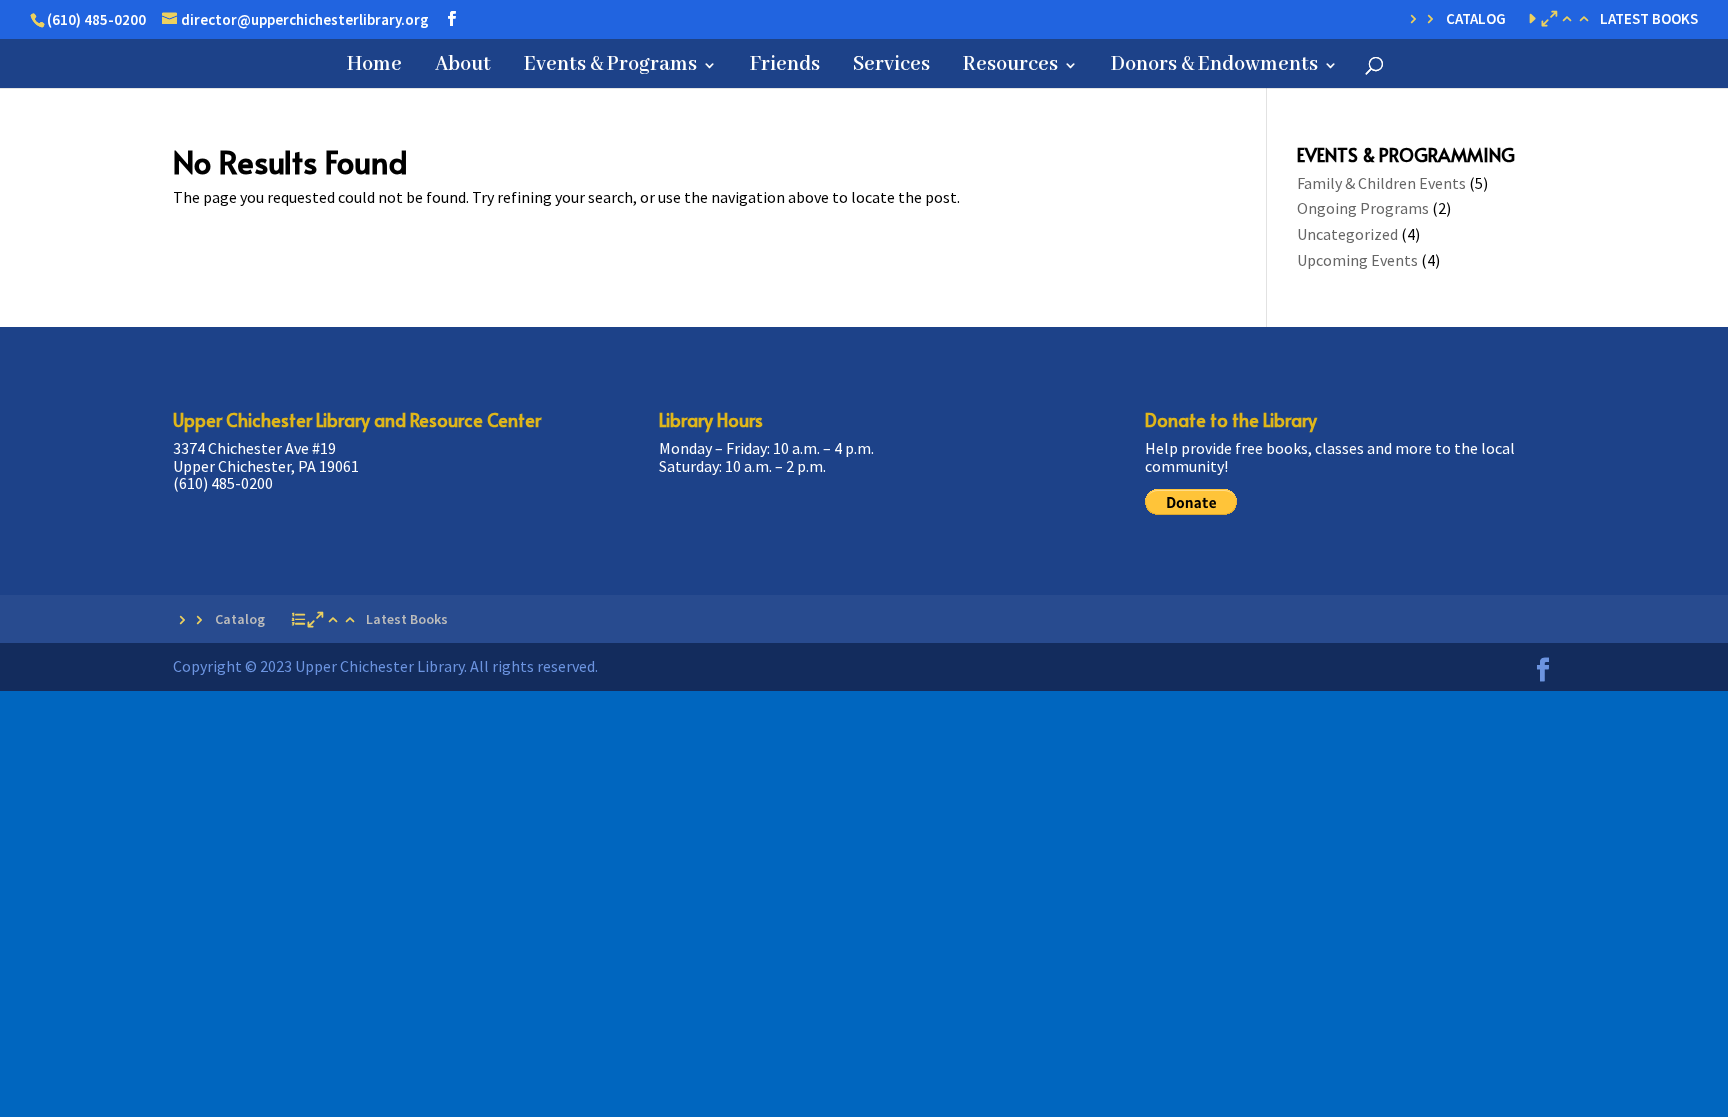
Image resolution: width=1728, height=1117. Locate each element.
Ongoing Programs (1363, 208)
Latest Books (1649, 19)
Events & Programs (610, 67)
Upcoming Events (1357, 260)
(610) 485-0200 (96, 19)
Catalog (1476, 19)
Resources (1010, 67)
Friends (785, 67)
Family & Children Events (1381, 183)
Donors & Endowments (1214, 67)
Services (891, 67)
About (463, 67)
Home (374, 67)
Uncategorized (1347, 234)
